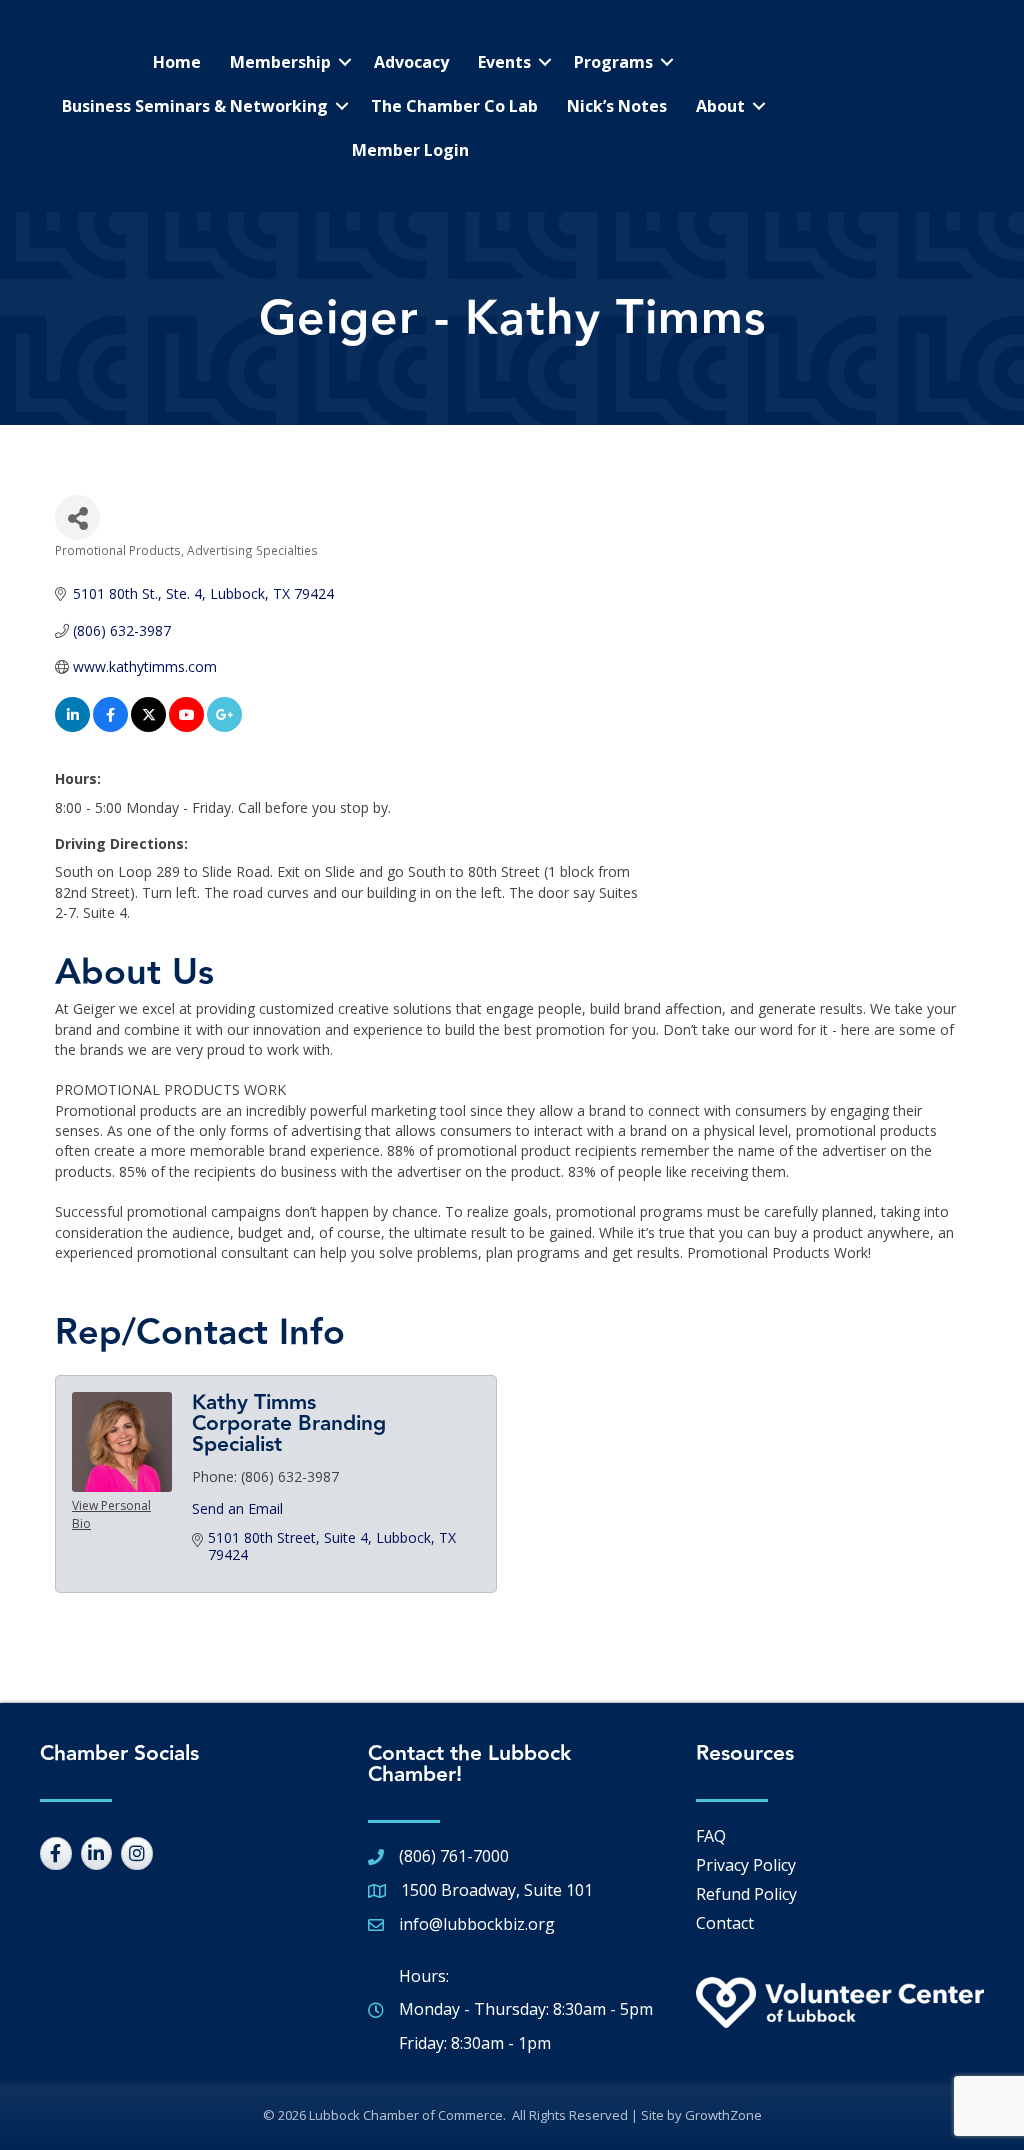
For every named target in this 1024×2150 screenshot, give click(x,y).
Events (504, 62)
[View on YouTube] (186, 726)
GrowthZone (723, 2115)
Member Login (410, 150)
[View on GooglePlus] (224, 726)
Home (177, 62)
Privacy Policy (746, 1865)
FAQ (711, 1836)
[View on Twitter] (148, 726)
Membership (280, 62)
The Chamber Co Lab (454, 106)
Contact (725, 1923)
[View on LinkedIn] (72, 726)
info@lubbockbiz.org (477, 1924)
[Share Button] (77, 517)
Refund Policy (746, 1894)
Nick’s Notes (617, 106)
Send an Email (237, 1508)
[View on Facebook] (110, 726)
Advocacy (411, 62)
